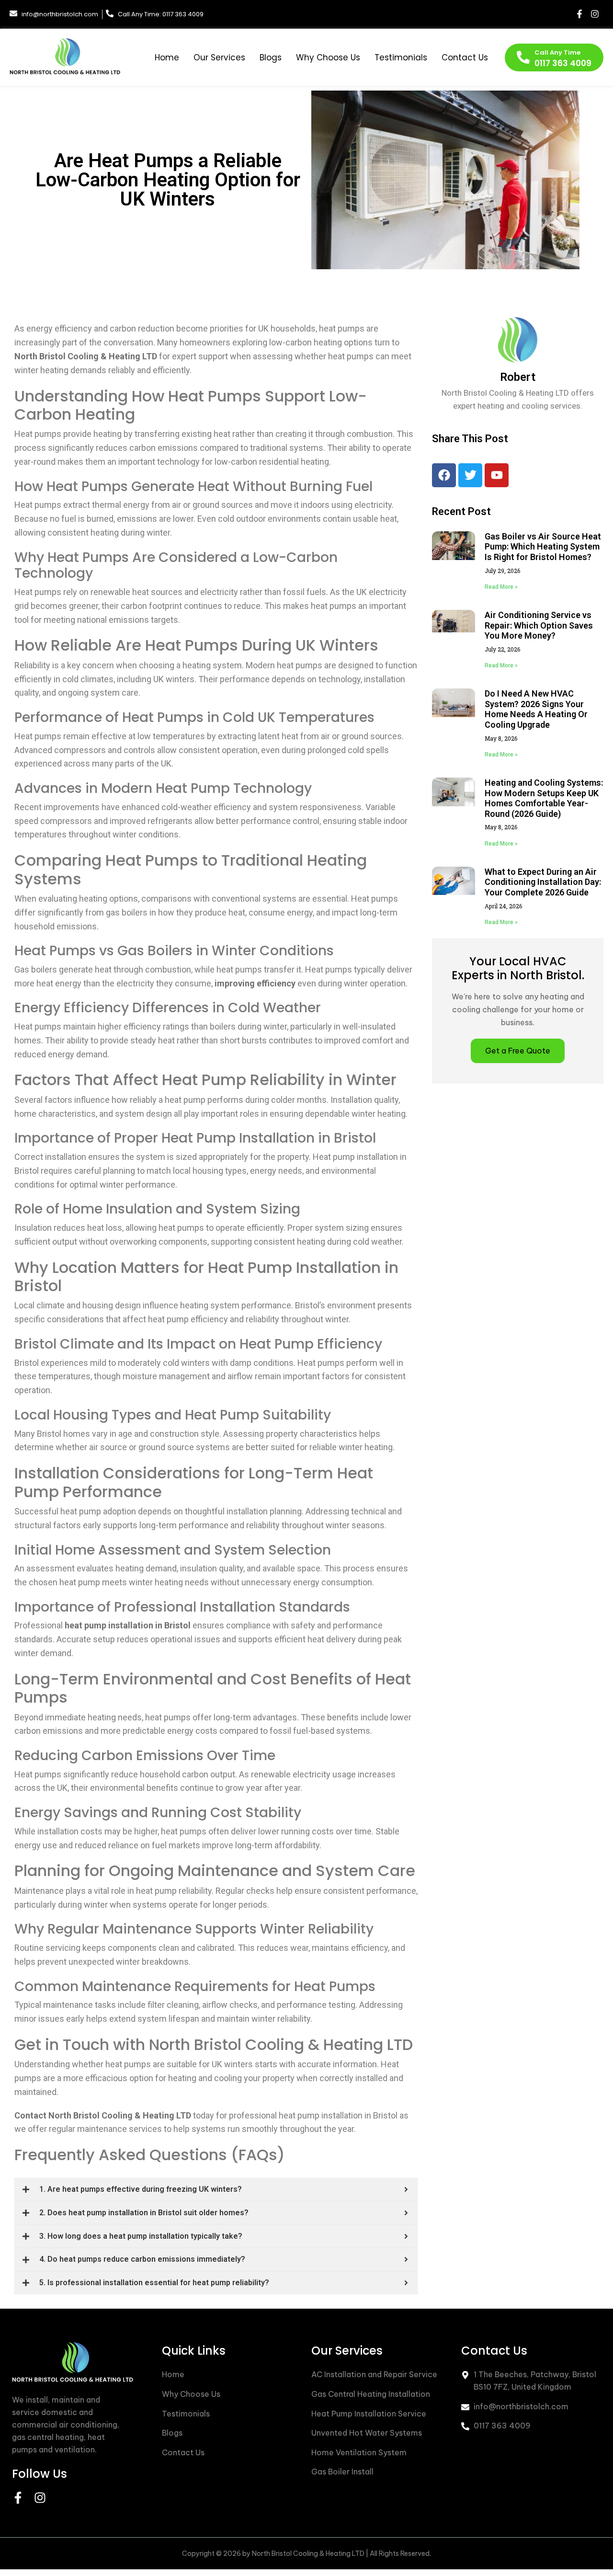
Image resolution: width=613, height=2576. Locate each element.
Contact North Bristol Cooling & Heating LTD (103, 2115)
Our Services (219, 57)
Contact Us (465, 57)
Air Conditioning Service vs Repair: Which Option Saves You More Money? (539, 625)
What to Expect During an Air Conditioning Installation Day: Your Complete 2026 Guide (543, 882)
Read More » (501, 587)
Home (167, 57)
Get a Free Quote (518, 1051)
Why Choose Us (328, 57)
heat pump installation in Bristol (128, 1625)
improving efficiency (255, 983)
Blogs (271, 57)
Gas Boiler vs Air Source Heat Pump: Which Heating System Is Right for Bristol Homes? (543, 547)
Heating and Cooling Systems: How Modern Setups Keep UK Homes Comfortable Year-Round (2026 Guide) (544, 798)
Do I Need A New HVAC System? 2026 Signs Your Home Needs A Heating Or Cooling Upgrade (536, 709)
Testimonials (401, 57)
